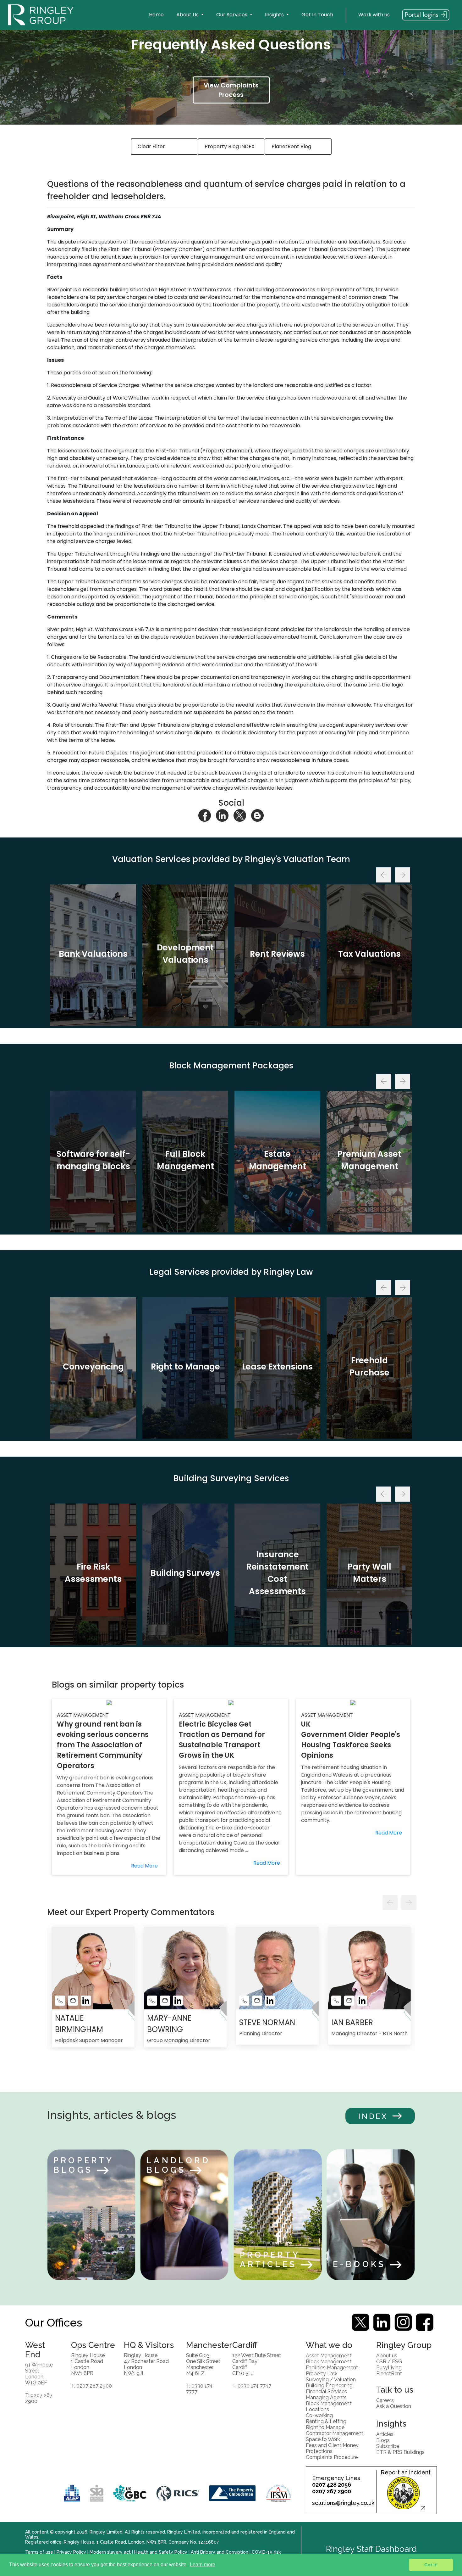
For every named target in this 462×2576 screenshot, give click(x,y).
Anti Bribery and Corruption (220, 2552)
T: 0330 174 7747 (252, 2386)
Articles (385, 2434)
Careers (385, 2400)
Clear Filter (151, 146)
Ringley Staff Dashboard (371, 2549)
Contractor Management (335, 2433)
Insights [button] (275, 15)
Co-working (319, 2415)
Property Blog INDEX (230, 146)
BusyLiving (389, 2367)
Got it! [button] (431, 2565)
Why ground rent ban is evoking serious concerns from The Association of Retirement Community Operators (103, 1745)
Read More (144, 1866)
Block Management (329, 2361)
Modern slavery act (110, 2552)
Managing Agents (326, 2397)
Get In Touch (317, 15)
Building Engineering (329, 2385)
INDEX (373, 2116)
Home (156, 15)
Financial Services (326, 2391)
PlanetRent (389, 2373)
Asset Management (329, 2355)
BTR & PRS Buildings (400, 2452)
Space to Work (323, 2439)
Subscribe (388, 2446)
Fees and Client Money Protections (332, 2448)
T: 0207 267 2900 (39, 2398)
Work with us (374, 15)
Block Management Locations (329, 2406)
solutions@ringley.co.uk (343, 2503)
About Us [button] (188, 15)
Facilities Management (332, 2367)
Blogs (383, 2440)
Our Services (232, 15)
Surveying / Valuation (331, 2379)
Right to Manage (325, 2427)
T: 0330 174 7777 (199, 2388)
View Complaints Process (231, 90)
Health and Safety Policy (161, 2552)
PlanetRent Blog (291, 146)
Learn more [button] (203, 2565)
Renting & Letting (326, 2421)
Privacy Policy (71, 2552)
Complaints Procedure (332, 2457)
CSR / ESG (389, 2361)
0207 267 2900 (332, 2491)
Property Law (322, 2373)
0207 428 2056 (332, 2485)
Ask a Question (394, 2406)
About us (387, 2355)
